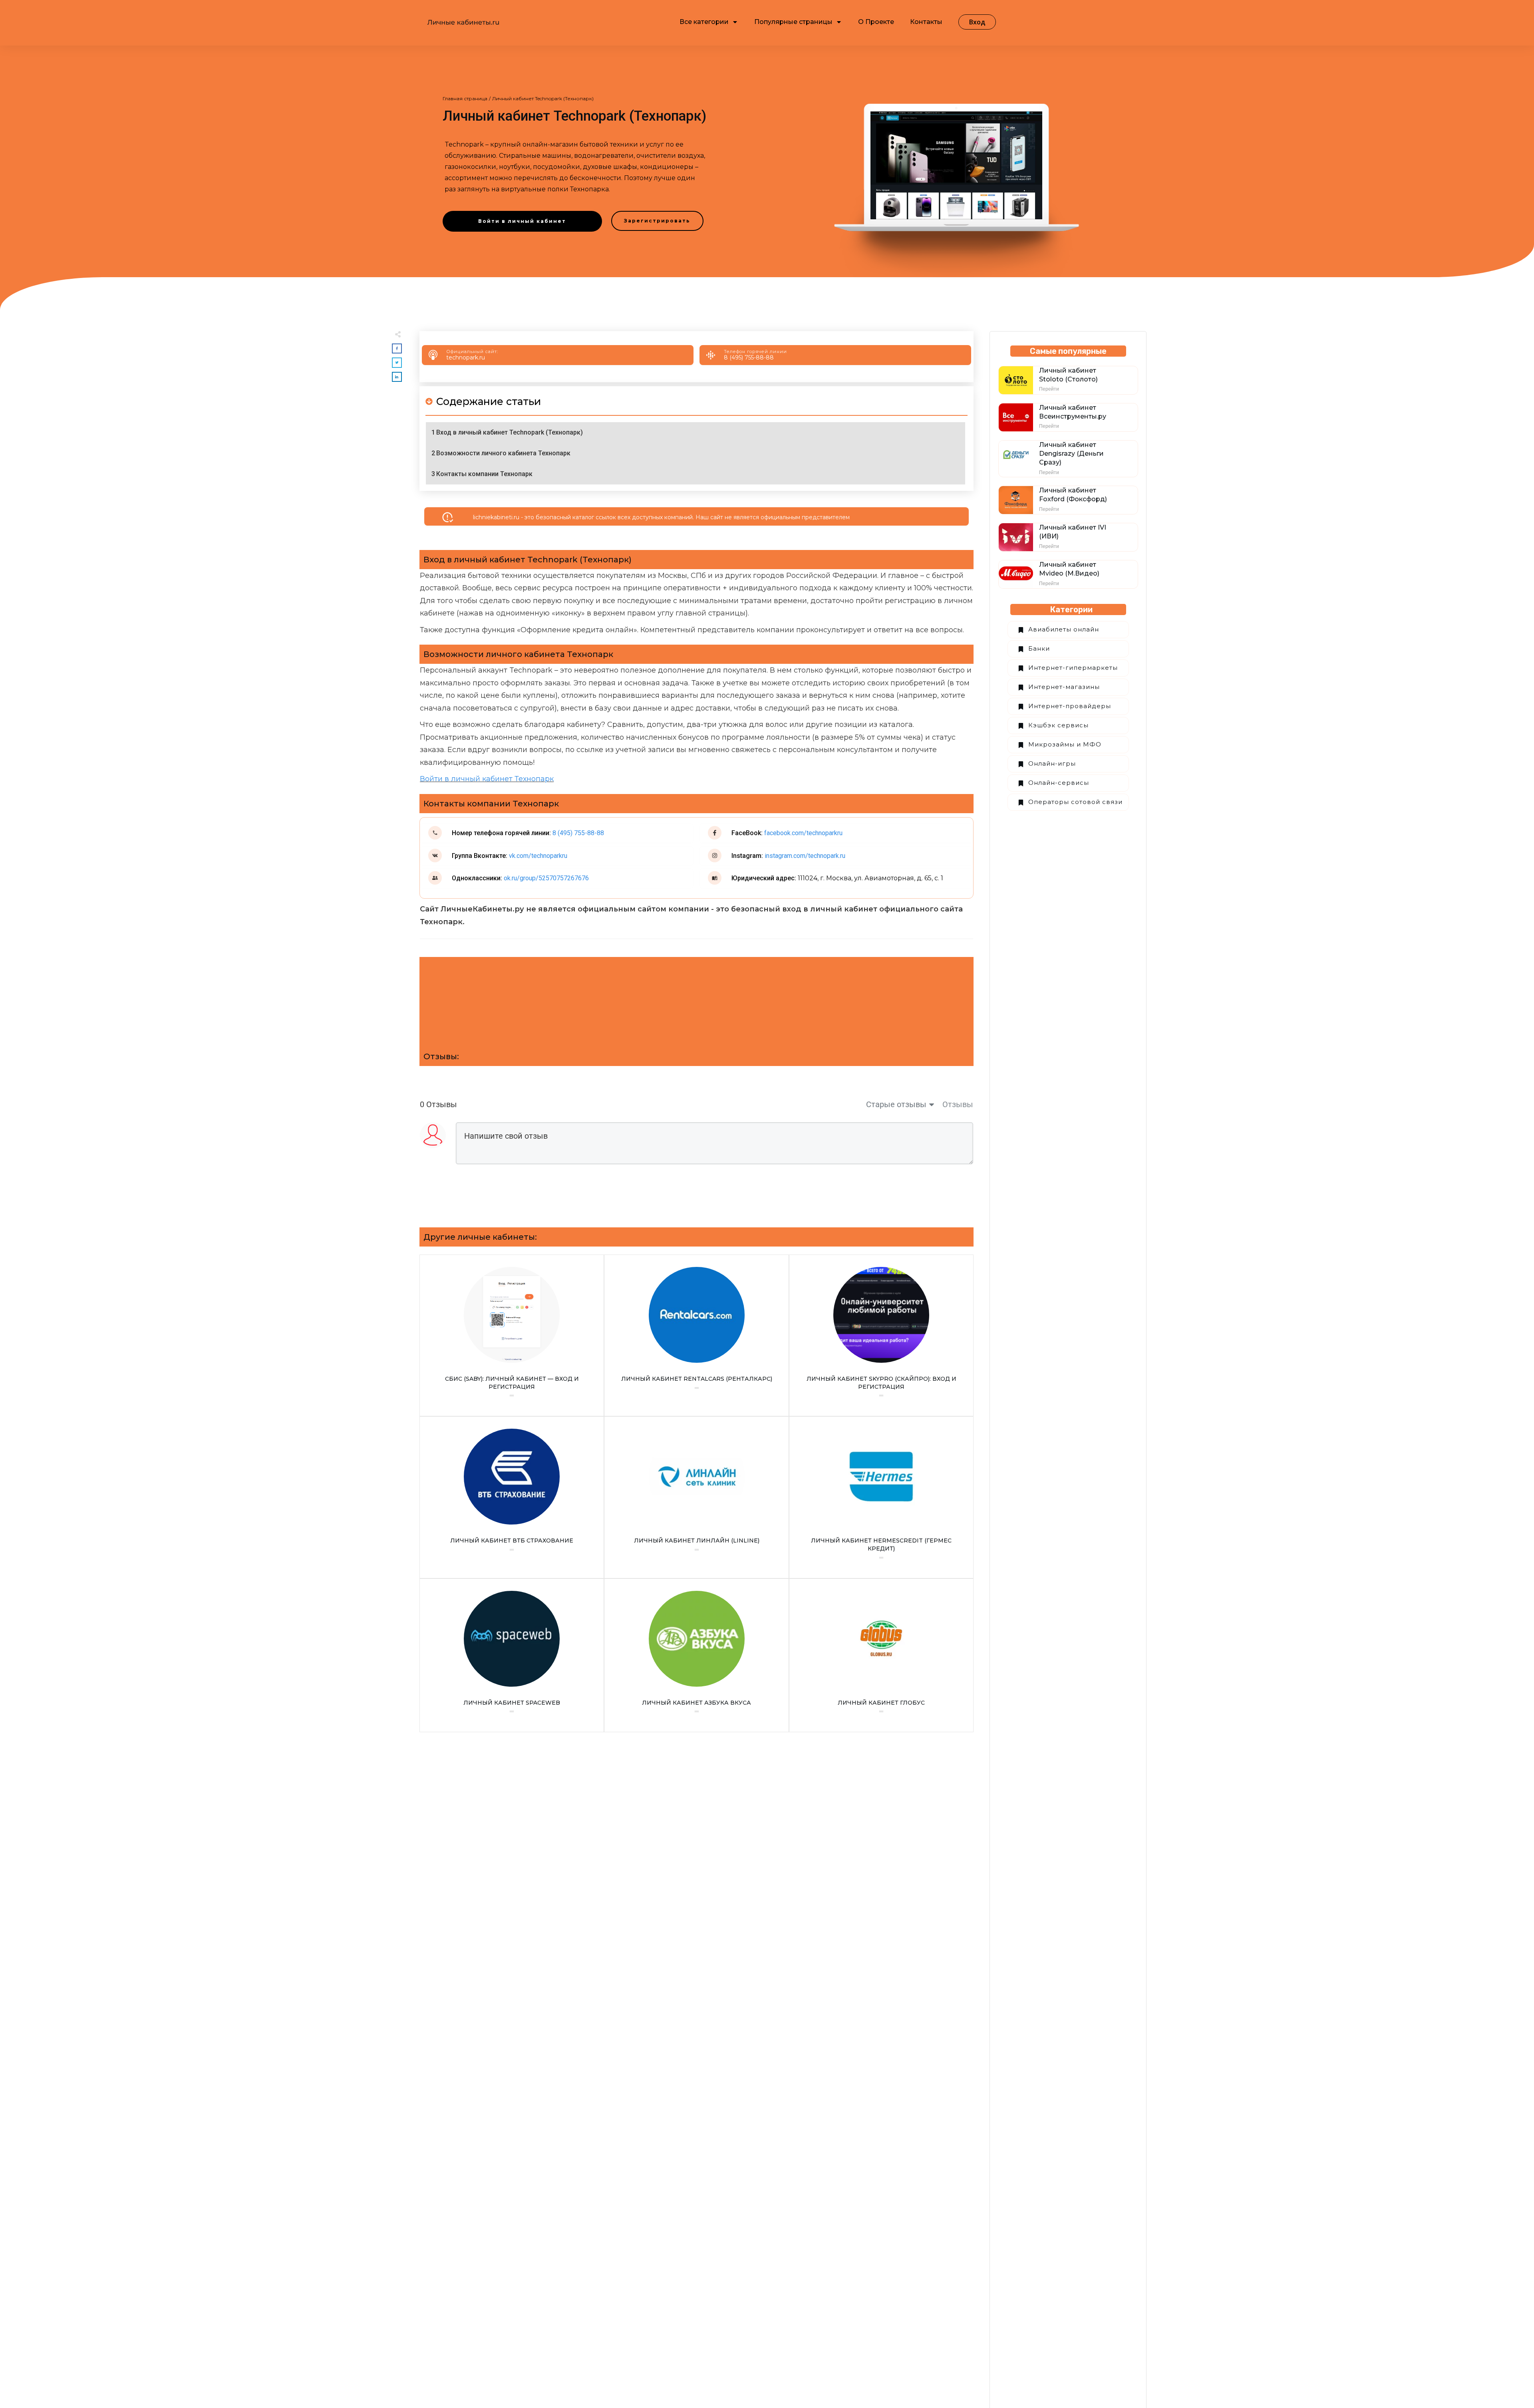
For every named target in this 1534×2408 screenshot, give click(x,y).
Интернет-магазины (1064, 687)
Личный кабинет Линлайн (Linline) (696, 1497)
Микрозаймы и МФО (1065, 744)
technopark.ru (466, 357)
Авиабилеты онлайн (1064, 629)
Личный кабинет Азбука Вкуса (696, 1656)
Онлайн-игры (1052, 763)
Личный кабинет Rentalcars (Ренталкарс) (696, 1335)
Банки (1039, 648)
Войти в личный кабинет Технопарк (487, 779)
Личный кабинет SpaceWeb (512, 1656)
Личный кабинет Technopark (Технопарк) (574, 116)
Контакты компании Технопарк (484, 474)
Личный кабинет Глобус (881, 1656)
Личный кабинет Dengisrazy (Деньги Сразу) (1071, 454)
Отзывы (958, 1104)
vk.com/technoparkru (537, 856)
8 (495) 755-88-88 (749, 357)
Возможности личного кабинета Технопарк (503, 453)
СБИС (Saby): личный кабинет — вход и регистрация (512, 1335)
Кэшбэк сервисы (1058, 725)
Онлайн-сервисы (1059, 783)
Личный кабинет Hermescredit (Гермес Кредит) (881, 1497)
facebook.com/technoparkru (803, 833)
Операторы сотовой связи (1075, 802)
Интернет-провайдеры (1070, 706)
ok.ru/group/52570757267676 (545, 878)
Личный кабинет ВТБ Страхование (512, 1497)
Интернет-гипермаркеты (1073, 668)
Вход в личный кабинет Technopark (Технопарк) (510, 432)
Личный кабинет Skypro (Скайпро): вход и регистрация (881, 1335)
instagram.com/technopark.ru (805, 856)
